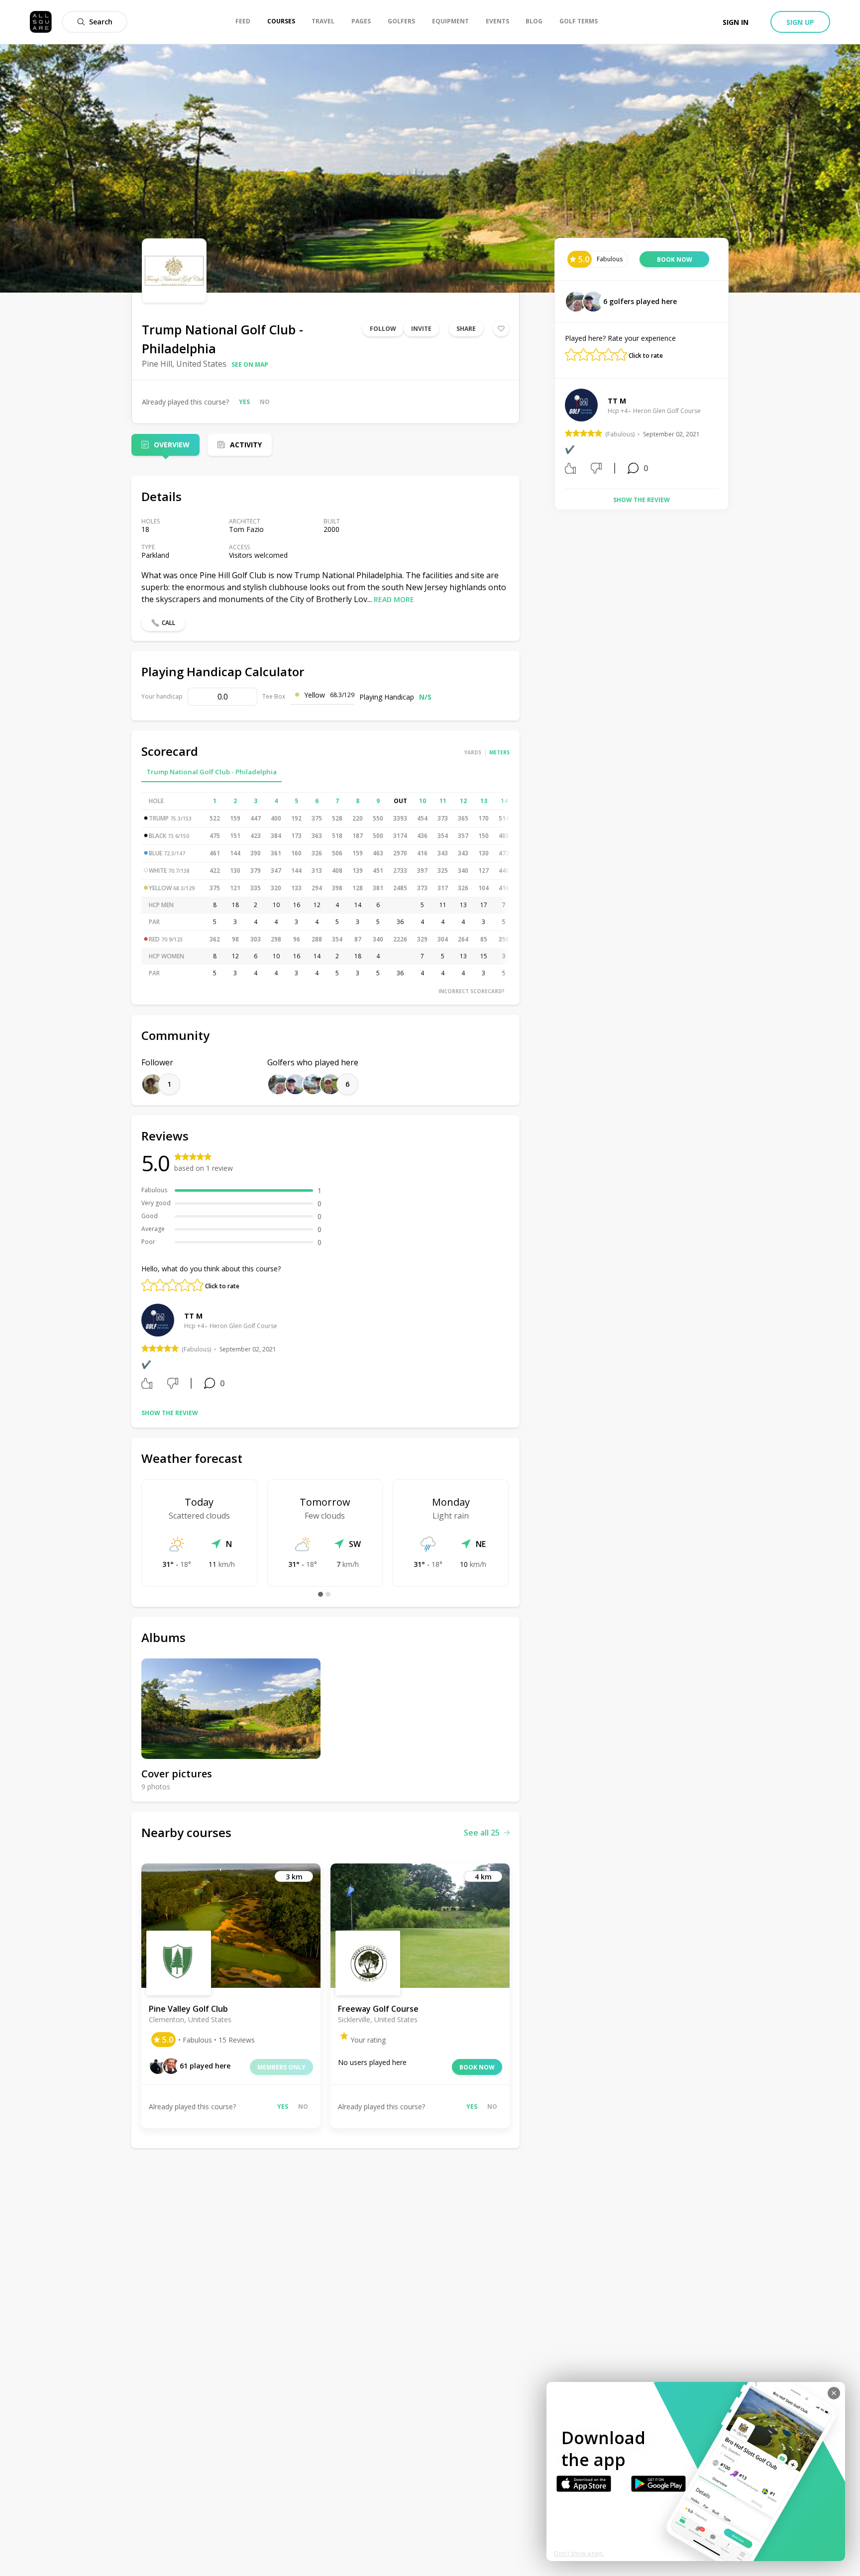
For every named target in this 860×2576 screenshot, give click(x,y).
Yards (473, 752)
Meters (499, 752)
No (265, 402)
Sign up (800, 22)
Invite (421, 329)
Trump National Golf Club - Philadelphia (212, 772)
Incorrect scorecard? (472, 991)
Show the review (170, 1413)
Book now (477, 2067)
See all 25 (482, 1833)
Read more (394, 599)
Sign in (736, 22)
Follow (383, 329)
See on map (250, 364)
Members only (281, 2067)
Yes (244, 402)
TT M (193, 1316)
